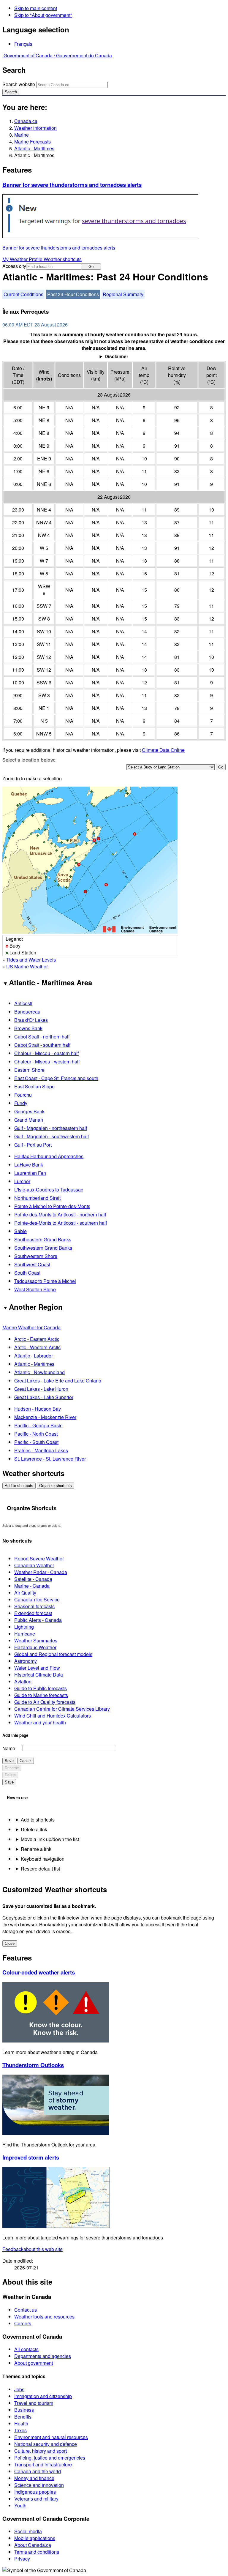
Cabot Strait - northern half (42, 1037)
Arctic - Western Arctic (37, 1347)
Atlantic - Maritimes (34, 148)
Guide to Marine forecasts (41, 1695)
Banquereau (27, 1012)
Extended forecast (33, 1613)
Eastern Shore (29, 1070)
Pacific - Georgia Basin (38, 1425)
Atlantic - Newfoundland (39, 1372)
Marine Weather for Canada (31, 1327)
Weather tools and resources (44, 2317)
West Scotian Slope (35, 1289)
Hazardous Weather (35, 1647)
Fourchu (23, 1095)
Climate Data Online (163, 750)
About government (34, 2363)
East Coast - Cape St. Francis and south (56, 1078)
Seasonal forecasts (34, 1606)
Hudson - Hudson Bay (38, 1409)
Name (9, 1748)
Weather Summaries (36, 1640)
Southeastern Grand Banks (43, 1239)
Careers (23, 2323)
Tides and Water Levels (31, 960)
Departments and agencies (43, 2356)
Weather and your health (40, 1722)
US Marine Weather (27, 966)
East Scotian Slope (34, 1086)
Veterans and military (36, 2499)
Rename (12, 1768)
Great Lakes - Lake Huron (41, 1389)
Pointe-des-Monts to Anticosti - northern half (60, 1214)
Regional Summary (123, 294)
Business (24, 2410)
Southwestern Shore (36, 1256)
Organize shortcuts (56, 1486)
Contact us (26, 2310)
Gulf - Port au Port (33, 1145)
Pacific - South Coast (36, 1442)
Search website (19, 84)
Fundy (21, 1103)
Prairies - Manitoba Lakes (41, 1450)
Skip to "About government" (43, 15)
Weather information (35, 128)
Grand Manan (29, 1120)
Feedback (33, 2249)
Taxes (20, 2430)
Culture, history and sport (41, 2451)
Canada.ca (26, 121)
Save (9, 1761)
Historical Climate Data (39, 1675)
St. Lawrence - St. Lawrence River (50, 1459)
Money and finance (34, 2478)
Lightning (24, 1627)
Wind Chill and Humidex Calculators (53, 1716)
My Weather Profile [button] (23, 259)
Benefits (23, 2417)
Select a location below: (29, 760)
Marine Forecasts (33, 142)
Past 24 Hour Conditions (73, 294)
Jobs (19, 2389)
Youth (20, 2505)
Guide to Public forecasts (41, 1688)
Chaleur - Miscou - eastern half (46, 1053)
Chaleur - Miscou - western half (47, 1062)
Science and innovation (39, 2485)
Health (21, 2423)
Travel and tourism (34, 2403)
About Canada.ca (33, 2545)
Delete (10, 1775)
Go (91, 267)
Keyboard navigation (43, 1859)
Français (23, 44)
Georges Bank (29, 1111)
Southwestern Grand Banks (43, 1248)
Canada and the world (38, 2471)
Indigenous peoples (35, 2492)
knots (44, 379)
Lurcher (22, 1181)
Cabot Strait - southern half (42, 1045)
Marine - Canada (32, 1586)
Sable (20, 1231)
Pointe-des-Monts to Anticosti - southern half (61, 1223)
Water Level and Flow (37, 1668)
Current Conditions (23, 294)
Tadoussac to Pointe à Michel (45, 1281)
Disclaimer (116, 356)
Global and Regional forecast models (53, 1654)
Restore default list (40, 1869)
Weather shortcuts (63, 259)
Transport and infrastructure (43, 2464)
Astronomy (26, 1661)
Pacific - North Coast (36, 1434)
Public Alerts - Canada (38, 1620)
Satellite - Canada (33, 1579)
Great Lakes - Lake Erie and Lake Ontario (58, 1381)
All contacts (26, 2349)
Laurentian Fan (30, 1173)
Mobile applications (35, 2538)
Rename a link (36, 1849)
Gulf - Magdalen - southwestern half (52, 1136)
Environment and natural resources (51, 2437)
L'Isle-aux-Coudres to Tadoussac (49, 1190)
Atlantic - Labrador (34, 1356)
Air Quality (25, 1593)
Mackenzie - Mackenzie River (45, 1417)
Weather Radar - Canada (41, 1572)
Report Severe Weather (39, 1558)
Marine (22, 135)
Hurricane (25, 1634)
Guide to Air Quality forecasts (45, 1702)
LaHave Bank (29, 1165)
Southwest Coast (32, 1264)
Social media (28, 2531)
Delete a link (34, 1829)
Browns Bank (28, 1028)
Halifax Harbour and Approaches (49, 1156)
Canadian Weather (34, 1565)
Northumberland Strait (37, 1198)
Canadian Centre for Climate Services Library (62, 1709)
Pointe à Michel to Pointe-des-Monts (52, 1206)
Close (10, 1943)
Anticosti (23, 1003)
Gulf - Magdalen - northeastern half (51, 1128)
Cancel (26, 1761)
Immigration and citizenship (43, 2396)
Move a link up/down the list (50, 1839)
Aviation (23, 1681)
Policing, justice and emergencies (50, 2458)
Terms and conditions (37, 2552)
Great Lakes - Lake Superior (44, 1397)
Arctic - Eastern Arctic (37, 1339)
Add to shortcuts (19, 1486)
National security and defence (46, 2444)
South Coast (27, 1273)
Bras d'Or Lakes (31, 1020)
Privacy (22, 2559)
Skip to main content (36, 8)
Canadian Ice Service (37, 1599)
